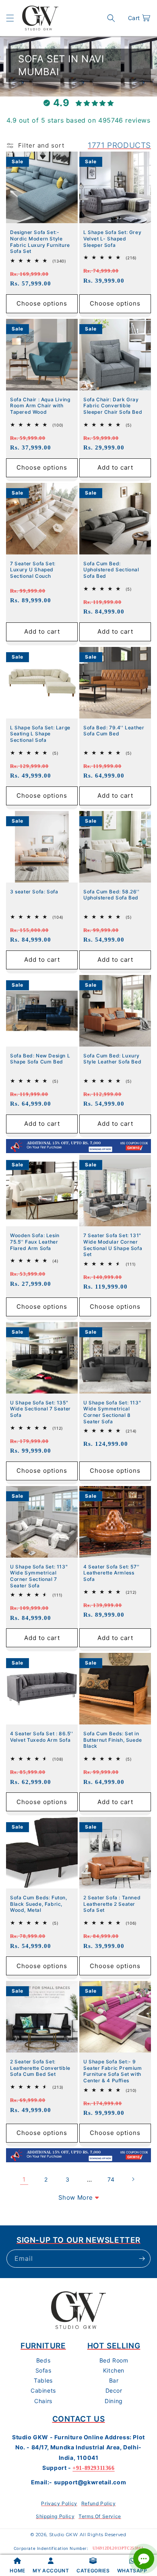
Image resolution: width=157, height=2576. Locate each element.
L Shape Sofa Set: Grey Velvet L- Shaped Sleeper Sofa (112, 238)
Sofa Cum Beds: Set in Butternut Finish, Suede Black (113, 1740)
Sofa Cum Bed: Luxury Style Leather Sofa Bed (112, 1059)
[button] (10, 18)
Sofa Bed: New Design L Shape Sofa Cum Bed (40, 1059)
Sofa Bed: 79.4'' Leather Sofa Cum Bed (114, 731)
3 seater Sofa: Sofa (34, 892)
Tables (43, 2380)
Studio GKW (64, 2535)
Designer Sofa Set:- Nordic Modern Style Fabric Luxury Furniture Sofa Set (40, 242)
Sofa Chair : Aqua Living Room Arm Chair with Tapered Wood (40, 406)
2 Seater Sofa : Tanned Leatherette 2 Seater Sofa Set (112, 1904)
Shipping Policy (55, 2516)
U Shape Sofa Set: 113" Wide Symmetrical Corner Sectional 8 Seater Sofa (112, 1412)
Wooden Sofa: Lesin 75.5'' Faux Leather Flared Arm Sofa (35, 1242)
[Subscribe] (142, 2259)
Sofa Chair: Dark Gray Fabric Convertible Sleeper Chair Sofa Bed (113, 406)
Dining (114, 2401)
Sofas (43, 2370)
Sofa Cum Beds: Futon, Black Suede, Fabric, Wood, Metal (39, 1904)
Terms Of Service (100, 2516)
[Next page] (133, 2179)
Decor (114, 2390)
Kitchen (114, 2370)
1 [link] (24, 2179)
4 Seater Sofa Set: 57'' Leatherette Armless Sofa (112, 1573)
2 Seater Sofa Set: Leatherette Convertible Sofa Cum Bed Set (40, 2068)
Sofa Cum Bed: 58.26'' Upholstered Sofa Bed (112, 895)
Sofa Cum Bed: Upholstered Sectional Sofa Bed (111, 570)
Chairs (43, 2401)
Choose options (42, 303)
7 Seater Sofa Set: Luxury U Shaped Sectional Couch (33, 570)
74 (111, 2179)
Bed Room (114, 2360)
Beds (43, 2360)
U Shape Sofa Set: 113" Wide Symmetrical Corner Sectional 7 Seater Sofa (39, 1576)
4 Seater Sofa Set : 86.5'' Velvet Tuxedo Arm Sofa (42, 1737)
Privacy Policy (59, 2503)
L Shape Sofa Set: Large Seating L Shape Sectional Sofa (40, 734)
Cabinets (43, 2390)
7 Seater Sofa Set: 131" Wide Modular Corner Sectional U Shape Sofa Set (113, 1245)
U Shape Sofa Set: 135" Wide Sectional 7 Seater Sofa (40, 1409)
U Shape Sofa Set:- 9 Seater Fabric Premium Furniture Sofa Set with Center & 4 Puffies (113, 2071)
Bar (114, 2380)
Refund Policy (99, 2503)
